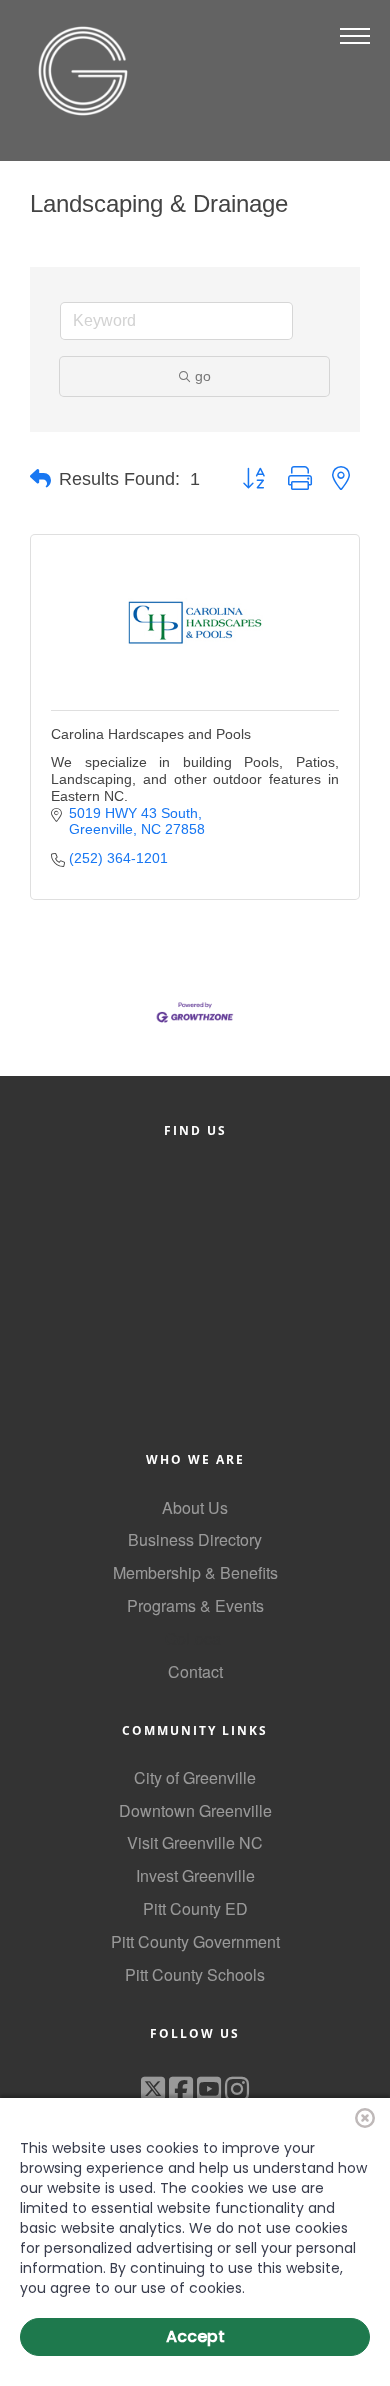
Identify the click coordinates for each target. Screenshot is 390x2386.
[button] (40, 479)
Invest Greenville (195, 1875)
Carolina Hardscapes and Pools (151, 734)
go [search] (203, 376)
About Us (195, 1507)
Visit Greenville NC (195, 1842)
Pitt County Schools (195, 1974)
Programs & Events (195, 1605)
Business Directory (195, 1539)
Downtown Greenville (195, 1810)
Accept (195, 2336)
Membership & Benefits (195, 1572)
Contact (195, 1671)
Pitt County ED (195, 1908)
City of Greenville (195, 1777)
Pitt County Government (195, 1941)
